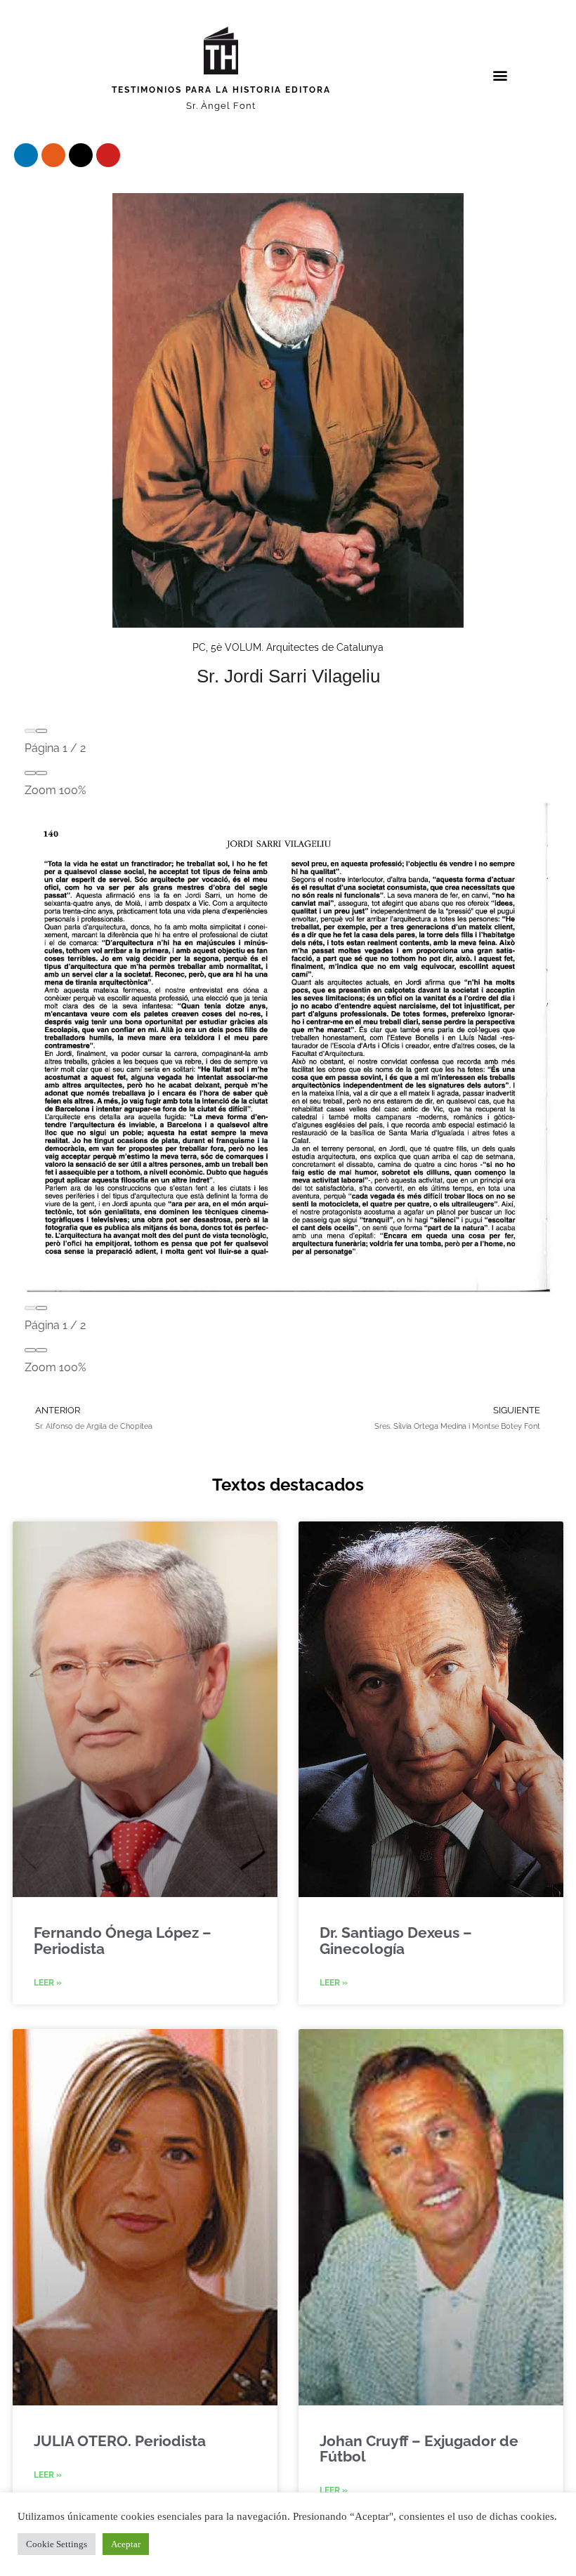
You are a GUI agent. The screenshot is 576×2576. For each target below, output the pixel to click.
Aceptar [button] (126, 2544)
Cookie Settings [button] (57, 2544)
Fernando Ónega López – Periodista (123, 1940)
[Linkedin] (26, 155)
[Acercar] (41, 773)
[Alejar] (30, 773)
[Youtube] (108, 155)
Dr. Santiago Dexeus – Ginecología (396, 1940)
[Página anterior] (30, 731)
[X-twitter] (81, 155)
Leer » (48, 1983)
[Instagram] (53, 155)
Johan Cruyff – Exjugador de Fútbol (419, 2449)
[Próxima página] (41, 731)
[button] (500, 75)
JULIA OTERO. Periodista (120, 2441)
